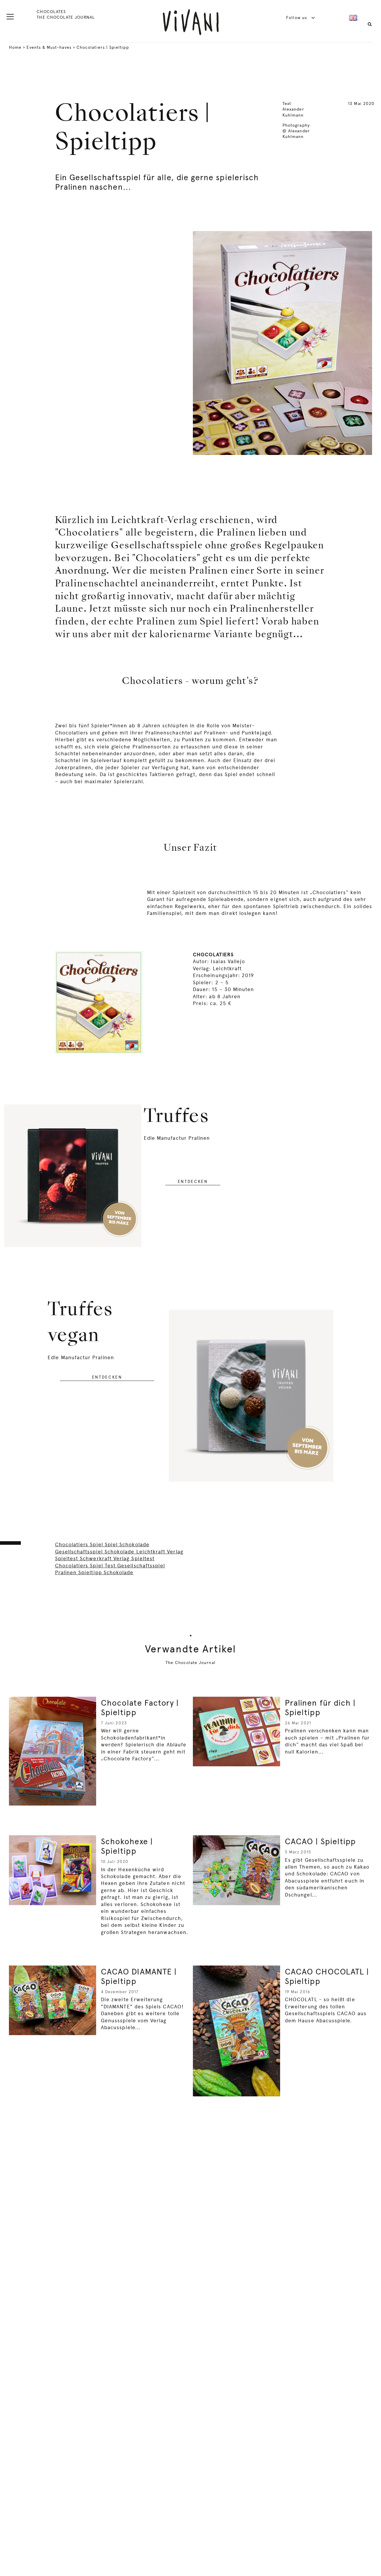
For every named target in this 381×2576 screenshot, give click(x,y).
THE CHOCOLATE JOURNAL (65, 17)
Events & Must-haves (49, 47)
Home (15, 47)
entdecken (193, 1181)
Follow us (297, 18)
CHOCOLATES (51, 12)
